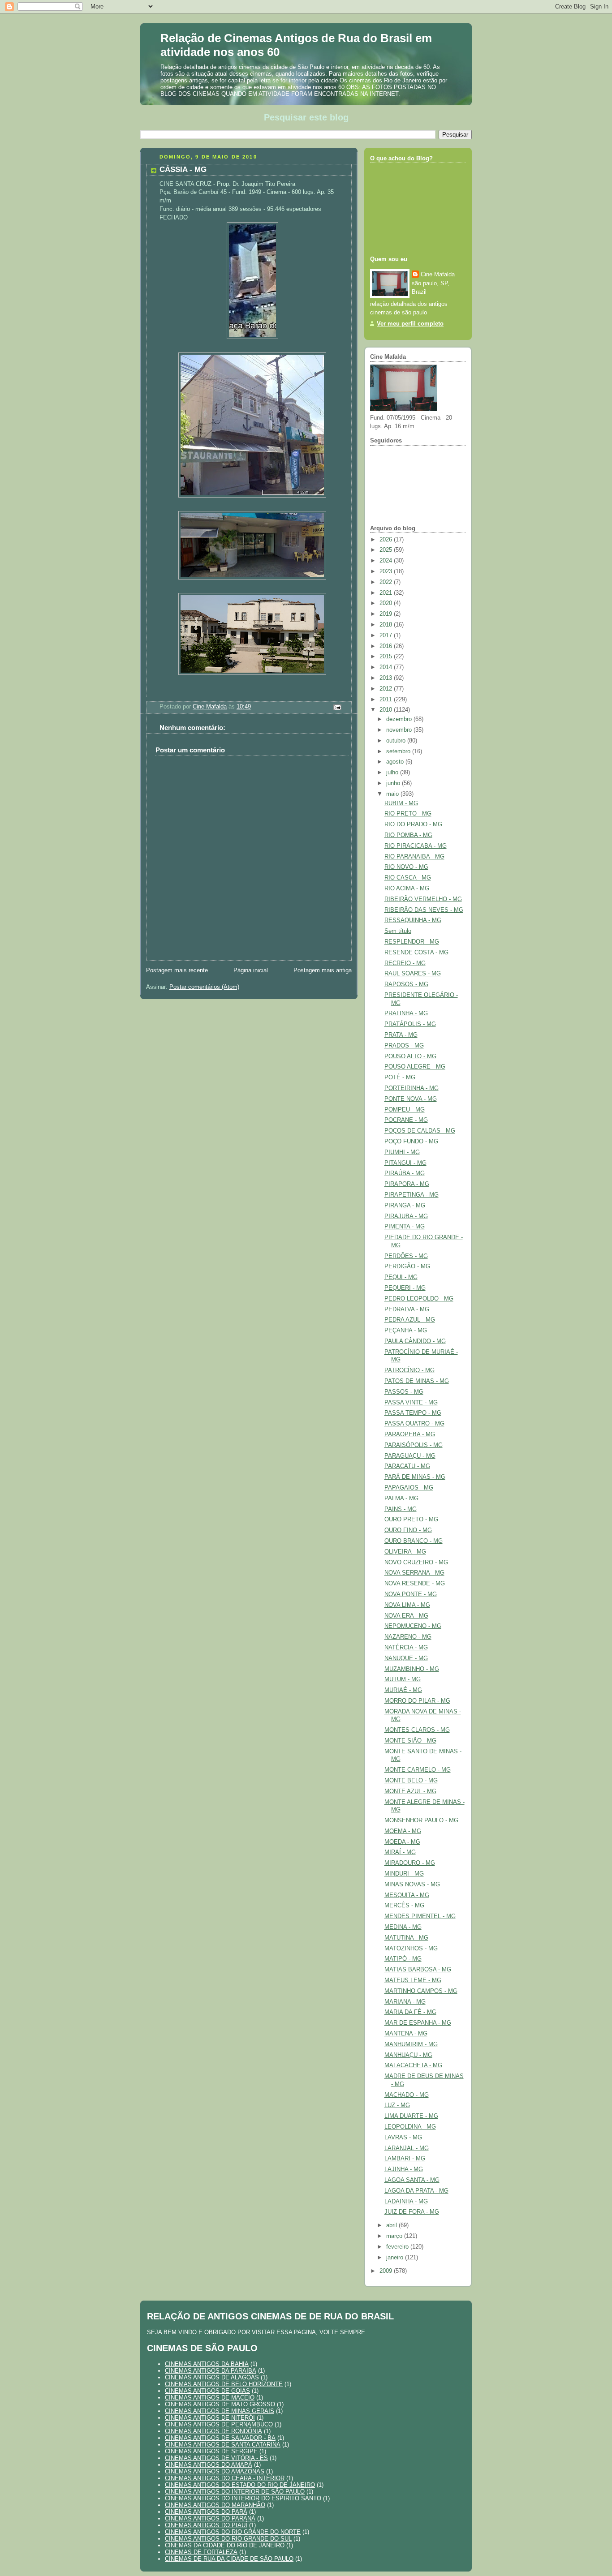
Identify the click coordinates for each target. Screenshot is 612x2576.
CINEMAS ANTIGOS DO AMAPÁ (209, 2465)
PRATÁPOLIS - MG (410, 1024)
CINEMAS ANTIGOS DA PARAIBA (211, 2371)
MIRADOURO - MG (410, 1863)
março (395, 2236)
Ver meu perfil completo (410, 324)
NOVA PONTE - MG (411, 1594)
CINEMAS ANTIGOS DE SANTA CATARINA (223, 2445)
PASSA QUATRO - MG (414, 1424)
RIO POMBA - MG (408, 835)
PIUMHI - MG (402, 1152)
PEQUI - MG (401, 1277)
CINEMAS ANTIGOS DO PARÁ (206, 2512)
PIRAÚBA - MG (405, 1173)
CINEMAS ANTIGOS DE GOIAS (207, 2391)
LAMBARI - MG (405, 2159)
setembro (399, 751)
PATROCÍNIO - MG (409, 1370)
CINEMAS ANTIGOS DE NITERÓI (210, 2418)
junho (394, 783)
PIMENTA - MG (405, 1227)
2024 (387, 561)
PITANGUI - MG (405, 1163)
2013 (387, 678)
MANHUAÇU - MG (408, 2055)
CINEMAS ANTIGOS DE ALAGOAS (212, 2377)
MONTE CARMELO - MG (418, 1770)
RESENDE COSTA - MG (416, 953)
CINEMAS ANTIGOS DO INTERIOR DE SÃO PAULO (235, 2492)
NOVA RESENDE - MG (415, 1584)
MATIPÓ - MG (403, 1959)
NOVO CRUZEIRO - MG (416, 1563)
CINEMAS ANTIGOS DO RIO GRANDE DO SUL (228, 2539)
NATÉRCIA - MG (406, 1648)
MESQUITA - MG (407, 1895)
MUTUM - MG (403, 1679)
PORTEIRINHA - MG (412, 1088)
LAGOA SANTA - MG (412, 2180)
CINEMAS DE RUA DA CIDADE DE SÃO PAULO (229, 2559)
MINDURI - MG (404, 1874)
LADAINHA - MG (406, 2202)
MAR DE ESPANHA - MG (418, 2023)
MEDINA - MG (403, 1927)
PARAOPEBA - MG (410, 1434)
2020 (387, 603)
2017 (387, 635)
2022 (387, 582)
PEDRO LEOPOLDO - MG (419, 1299)
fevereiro (398, 2247)
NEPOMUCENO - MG (413, 1626)
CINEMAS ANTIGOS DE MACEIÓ (210, 2398)
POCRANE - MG (406, 1120)
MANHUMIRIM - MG (411, 2044)
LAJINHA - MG (404, 2169)
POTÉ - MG (400, 1078)
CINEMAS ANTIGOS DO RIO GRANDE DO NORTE (233, 2532)
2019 (387, 614)
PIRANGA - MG (405, 1206)
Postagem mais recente (177, 970)
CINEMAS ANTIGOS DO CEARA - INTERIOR (225, 2478)
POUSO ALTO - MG (410, 1056)
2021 (387, 593)
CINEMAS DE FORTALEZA (201, 2552)
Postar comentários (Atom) (204, 987)
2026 (387, 540)
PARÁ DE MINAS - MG (415, 1477)
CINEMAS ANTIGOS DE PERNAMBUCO (219, 2424)
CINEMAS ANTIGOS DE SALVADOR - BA (220, 2438)
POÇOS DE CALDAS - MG (420, 1131)
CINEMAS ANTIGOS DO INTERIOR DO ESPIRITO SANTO (243, 2498)
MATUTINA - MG (406, 1938)
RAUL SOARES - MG (413, 974)
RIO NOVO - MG (406, 867)
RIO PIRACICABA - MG (416, 846)
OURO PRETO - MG (411, 1520)
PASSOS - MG (404, 1392)
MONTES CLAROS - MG (417, 1730)
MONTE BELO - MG (411, 1781)
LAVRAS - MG (403, 2138)
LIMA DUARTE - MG (411, 2116)
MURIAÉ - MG (403, 1690)
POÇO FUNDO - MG (411, 1142)
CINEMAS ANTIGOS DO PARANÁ (210, 2518)
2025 (387, 550)
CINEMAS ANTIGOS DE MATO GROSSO (220, 2404)
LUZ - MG (397, 2105)
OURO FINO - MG (408, 1530)
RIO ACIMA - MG (407, 889)
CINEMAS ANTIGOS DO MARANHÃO (215, 2505)
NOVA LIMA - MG (407, 1605)
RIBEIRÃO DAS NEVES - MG (424, 910)
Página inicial (251, 970)
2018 (387, 625)
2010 (387, 710)
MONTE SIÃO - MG (410, 1741)
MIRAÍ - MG (400, 1852)
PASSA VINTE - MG (411, 1403)
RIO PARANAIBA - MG (414, 857)
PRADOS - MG (404, 1046)
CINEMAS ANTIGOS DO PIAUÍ (206, 2525)
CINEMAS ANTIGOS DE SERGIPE (211, 2451)
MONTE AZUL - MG (410, 1791)
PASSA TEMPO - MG (413, 1413)
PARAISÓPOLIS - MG (414, 1445)
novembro (400, 730)
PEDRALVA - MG (407, 1309)
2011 (387, 700)
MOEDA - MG (402, 1842)
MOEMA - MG (403, 1831)
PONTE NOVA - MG (411, 1099)
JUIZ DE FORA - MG (412, 2212)
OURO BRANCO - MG (414, 1541)
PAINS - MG (401, 1509)
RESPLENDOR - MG (412, 942)
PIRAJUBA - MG (406, 1216)
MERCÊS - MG (404, 1906)
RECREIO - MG (405, 963)
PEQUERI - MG (405, 1288)
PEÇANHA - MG (406, 1331)
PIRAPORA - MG (407, 1184)
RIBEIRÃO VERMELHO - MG (423, 899)
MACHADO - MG (407, 2095)
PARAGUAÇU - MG (410, 1456)
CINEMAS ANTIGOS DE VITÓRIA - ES (216, 2458)
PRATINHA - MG (406, 1013)
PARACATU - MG (407, 1466)
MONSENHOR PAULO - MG (421, 1820)
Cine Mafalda (438, 275)
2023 (387, 571)
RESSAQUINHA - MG (413, 920)
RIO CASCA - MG (408, 878)
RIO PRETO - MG (408, 814)
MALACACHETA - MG (413, 2065)
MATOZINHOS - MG (411, 1949)
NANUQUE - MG (406, 1658)
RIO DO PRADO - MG (413, 824)
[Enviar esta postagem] (337, 707)
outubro (397, 741)
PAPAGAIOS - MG (409, 1488)
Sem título (398, 931)
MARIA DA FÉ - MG (410, 2012)
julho (393, 773)
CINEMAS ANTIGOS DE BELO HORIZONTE (224, 2384)
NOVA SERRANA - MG (414, 1573)
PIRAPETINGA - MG (412, 1195)
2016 (387, 646)
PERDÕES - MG (406, 1256)
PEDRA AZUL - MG (410, 1320)
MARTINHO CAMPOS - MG (421, 1991)
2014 (387, 667)
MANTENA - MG (406, 2034)
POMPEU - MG (405, 1110)
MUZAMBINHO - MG (412, 1669)
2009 (387, 2271)
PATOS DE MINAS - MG (417, 1381)
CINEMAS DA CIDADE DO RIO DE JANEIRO (225, 2545)
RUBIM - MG (401, 803)
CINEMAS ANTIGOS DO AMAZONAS (215, 2471)
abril (392, 2225)
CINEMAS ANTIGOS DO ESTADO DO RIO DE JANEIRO (240, 2485)
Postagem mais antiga (323, 970)
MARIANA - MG (405, 2002)
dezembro (400, 719)
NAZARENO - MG (408, 1637)
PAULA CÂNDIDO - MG (415, 1341)
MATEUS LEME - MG (413, 1980)
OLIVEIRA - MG (405, 1552)
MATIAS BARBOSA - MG (418, 1970)
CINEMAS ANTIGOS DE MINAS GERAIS (220, 2411)
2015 (387, 657)
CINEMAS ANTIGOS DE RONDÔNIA (213, 2431)
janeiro (396, 2258)
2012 (387, 689)
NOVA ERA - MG (406, 1616)
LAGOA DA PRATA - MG (416, 2191)
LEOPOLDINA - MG (410, 2127)
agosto (396, 762)
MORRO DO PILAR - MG (417, 1701)
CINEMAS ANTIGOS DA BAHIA (207, 2364)
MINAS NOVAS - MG (412, 1885)
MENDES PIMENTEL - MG (420, 1916)
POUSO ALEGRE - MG (415, 1067)
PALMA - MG (401, 1498)
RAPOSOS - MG (406, 984)
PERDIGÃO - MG (407, 1267)
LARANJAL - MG (407, 2148)
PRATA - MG (401, 1035)
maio (393, 794)
